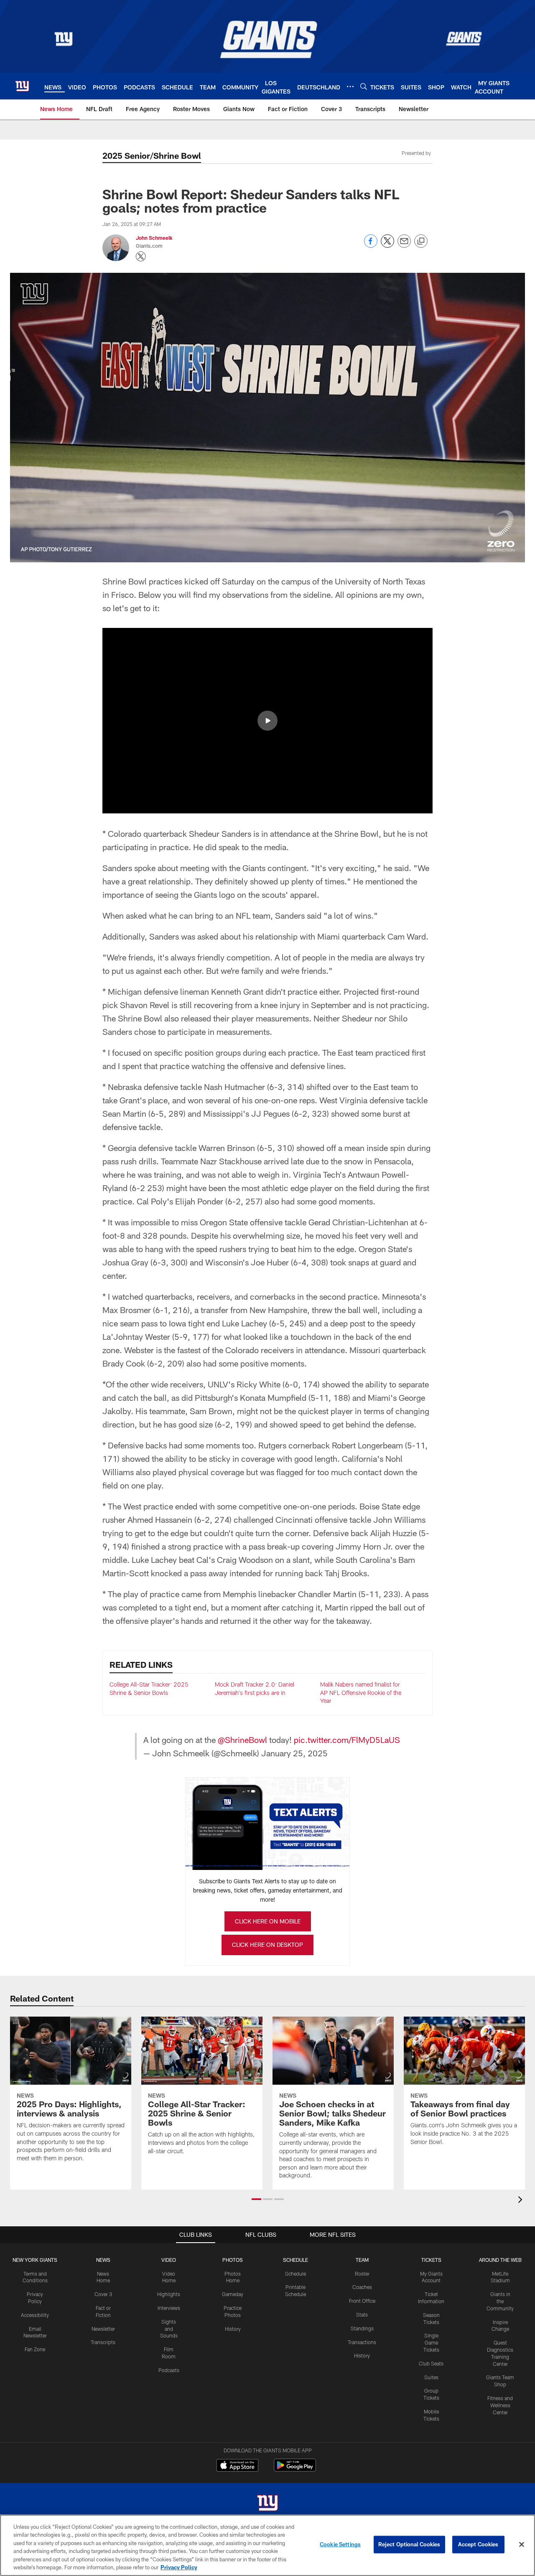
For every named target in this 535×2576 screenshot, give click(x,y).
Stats (362, 2314)
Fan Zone (35, 2349)
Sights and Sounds (169, 2329)
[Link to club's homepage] (22, 86)
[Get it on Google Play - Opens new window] (295, 2469)
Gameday (233, 2294)
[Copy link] (421, 241)
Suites (431, 2377)
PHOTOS (233, 2260)
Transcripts (103, 2342)
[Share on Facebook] (371, 245)
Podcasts (169, 2370)
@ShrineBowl (242, 1740)
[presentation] (522, 2201)
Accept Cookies (478, 2544)
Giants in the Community (500, 2301)
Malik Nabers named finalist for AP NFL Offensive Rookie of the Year (361, 1692)
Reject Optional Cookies (409, 2544)
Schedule (296, 2274)
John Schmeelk (154, 238)
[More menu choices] (350, 86)
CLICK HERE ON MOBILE (268, 1921)
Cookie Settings (340, 2544)
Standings (362, 2328)
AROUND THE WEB (500, 2260)
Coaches (362, 2287)
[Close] (522, 2545)
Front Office (362, 2301)
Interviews (169, 2308)
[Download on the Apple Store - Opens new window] (237, 2466)
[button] (267, 721)
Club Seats (431, 2363)
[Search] (364, 86)
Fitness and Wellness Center (500, 2405)
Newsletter (103, 2329)
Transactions (362, 2342)
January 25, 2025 (294, 1753)
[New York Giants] (267, 2504)
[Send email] (404, 245)
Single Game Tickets (431, 2342)
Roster (362, 2274)
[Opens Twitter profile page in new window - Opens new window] (141, 257)
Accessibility (35, 2315)
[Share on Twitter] (387, 245)
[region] (267, 2545)
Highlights (169, 2294)
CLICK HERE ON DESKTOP (267, 1945)
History (233, 2329)
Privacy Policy (179, 2567)
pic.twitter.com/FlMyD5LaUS (347, 1740)
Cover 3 (103, 2294)
